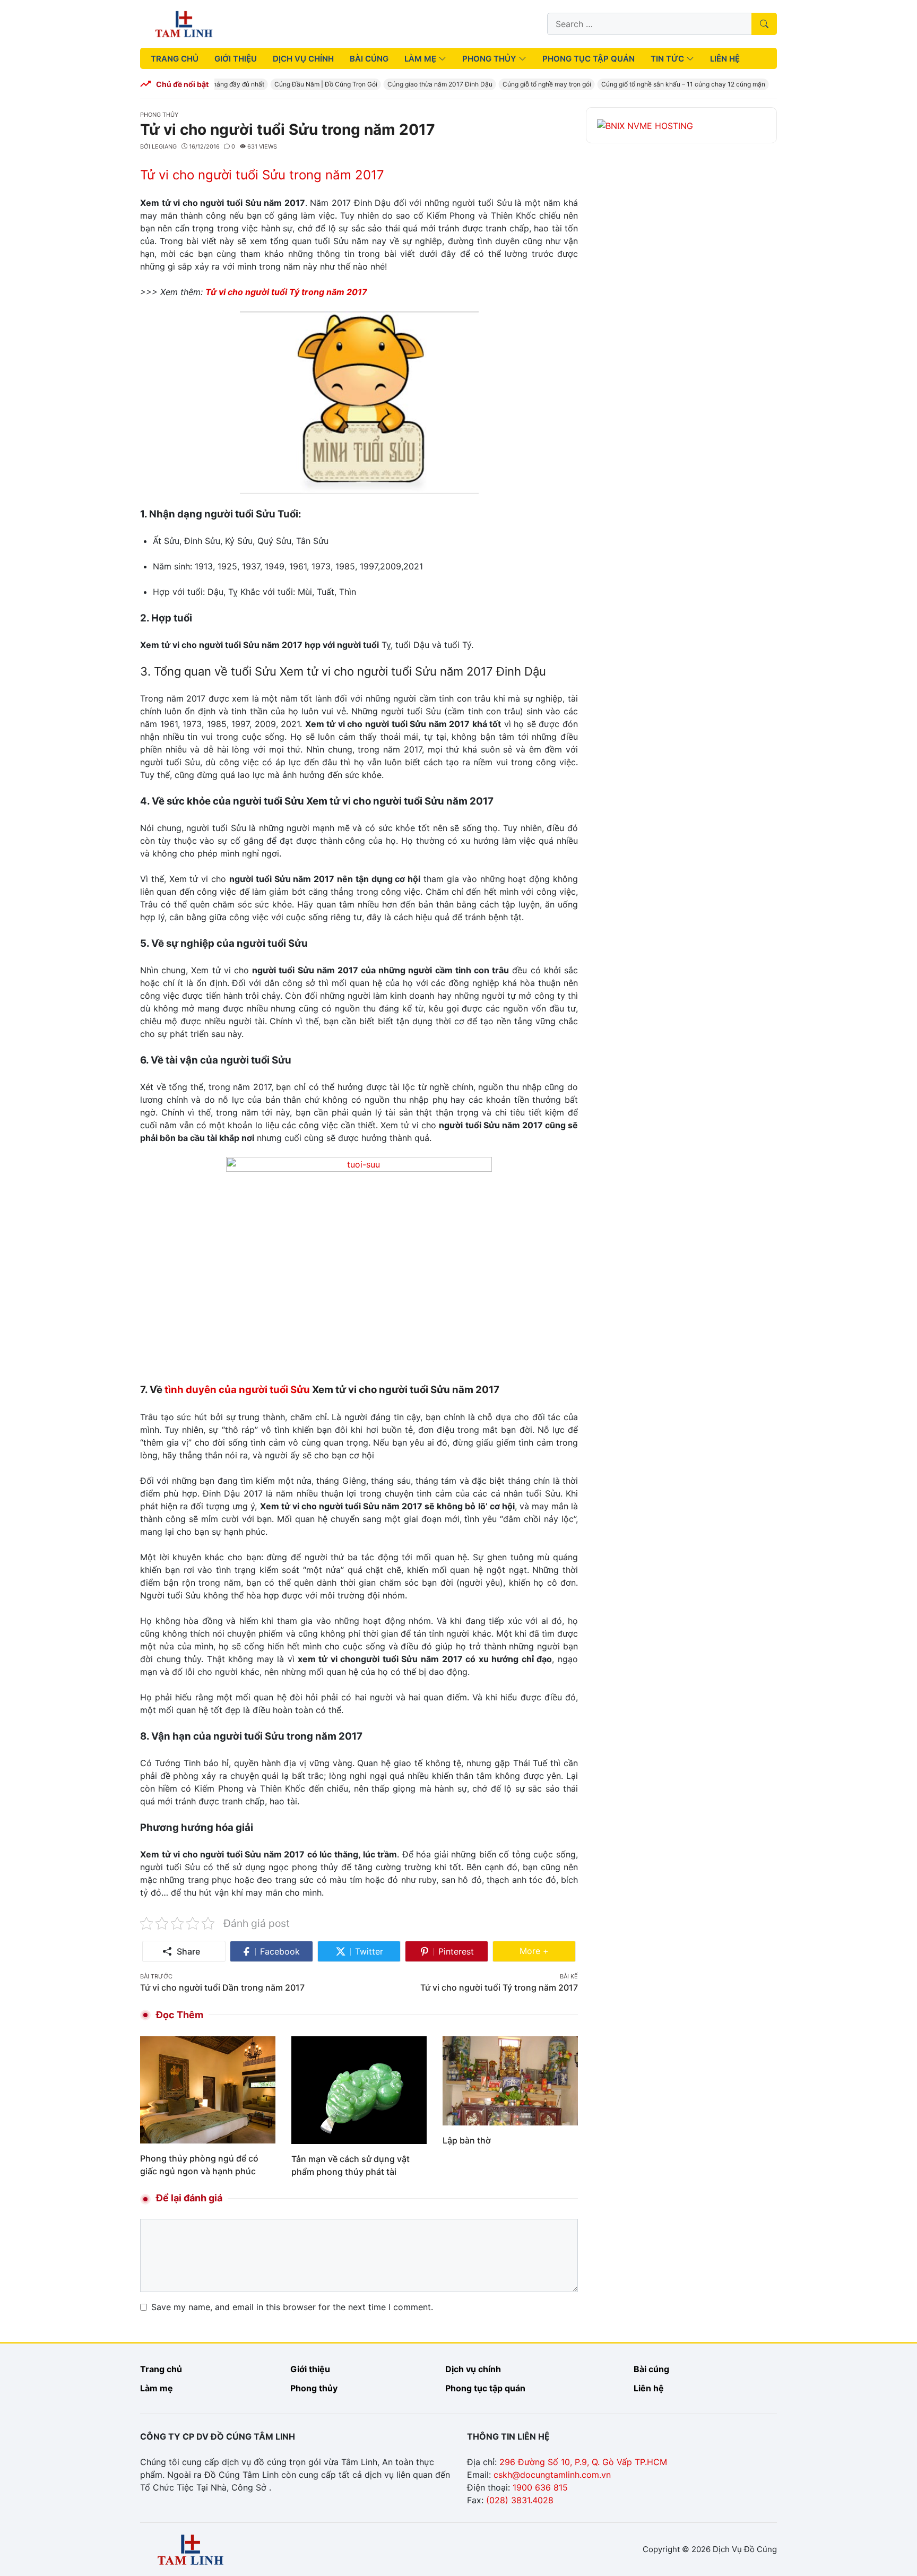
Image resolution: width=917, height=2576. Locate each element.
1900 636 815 (540, 2487)
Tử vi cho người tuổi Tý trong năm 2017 (286, 292)
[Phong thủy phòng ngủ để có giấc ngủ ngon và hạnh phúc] (208, 2089)
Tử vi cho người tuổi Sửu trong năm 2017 (262, 175)
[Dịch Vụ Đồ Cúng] (184, 23)
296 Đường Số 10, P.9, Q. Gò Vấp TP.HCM (583, 2462)
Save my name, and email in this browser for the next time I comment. (292, 2307)
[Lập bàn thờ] (510, 2080)
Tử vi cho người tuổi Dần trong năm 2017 (222, 1987)
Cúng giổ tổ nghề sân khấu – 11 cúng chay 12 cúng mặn (666, 84)
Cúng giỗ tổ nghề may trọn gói (530, 84)
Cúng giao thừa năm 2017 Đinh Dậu (423, 84)
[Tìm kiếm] (764, 24)
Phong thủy (159, 115)
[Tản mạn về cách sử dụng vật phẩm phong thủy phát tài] (359, 2089)
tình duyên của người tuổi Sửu (237, 1390)
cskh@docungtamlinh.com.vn (552, 2475)
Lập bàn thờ (467, 2140)
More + (548, 1951)
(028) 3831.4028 (520, 2500)
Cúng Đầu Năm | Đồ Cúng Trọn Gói (309, 84)
